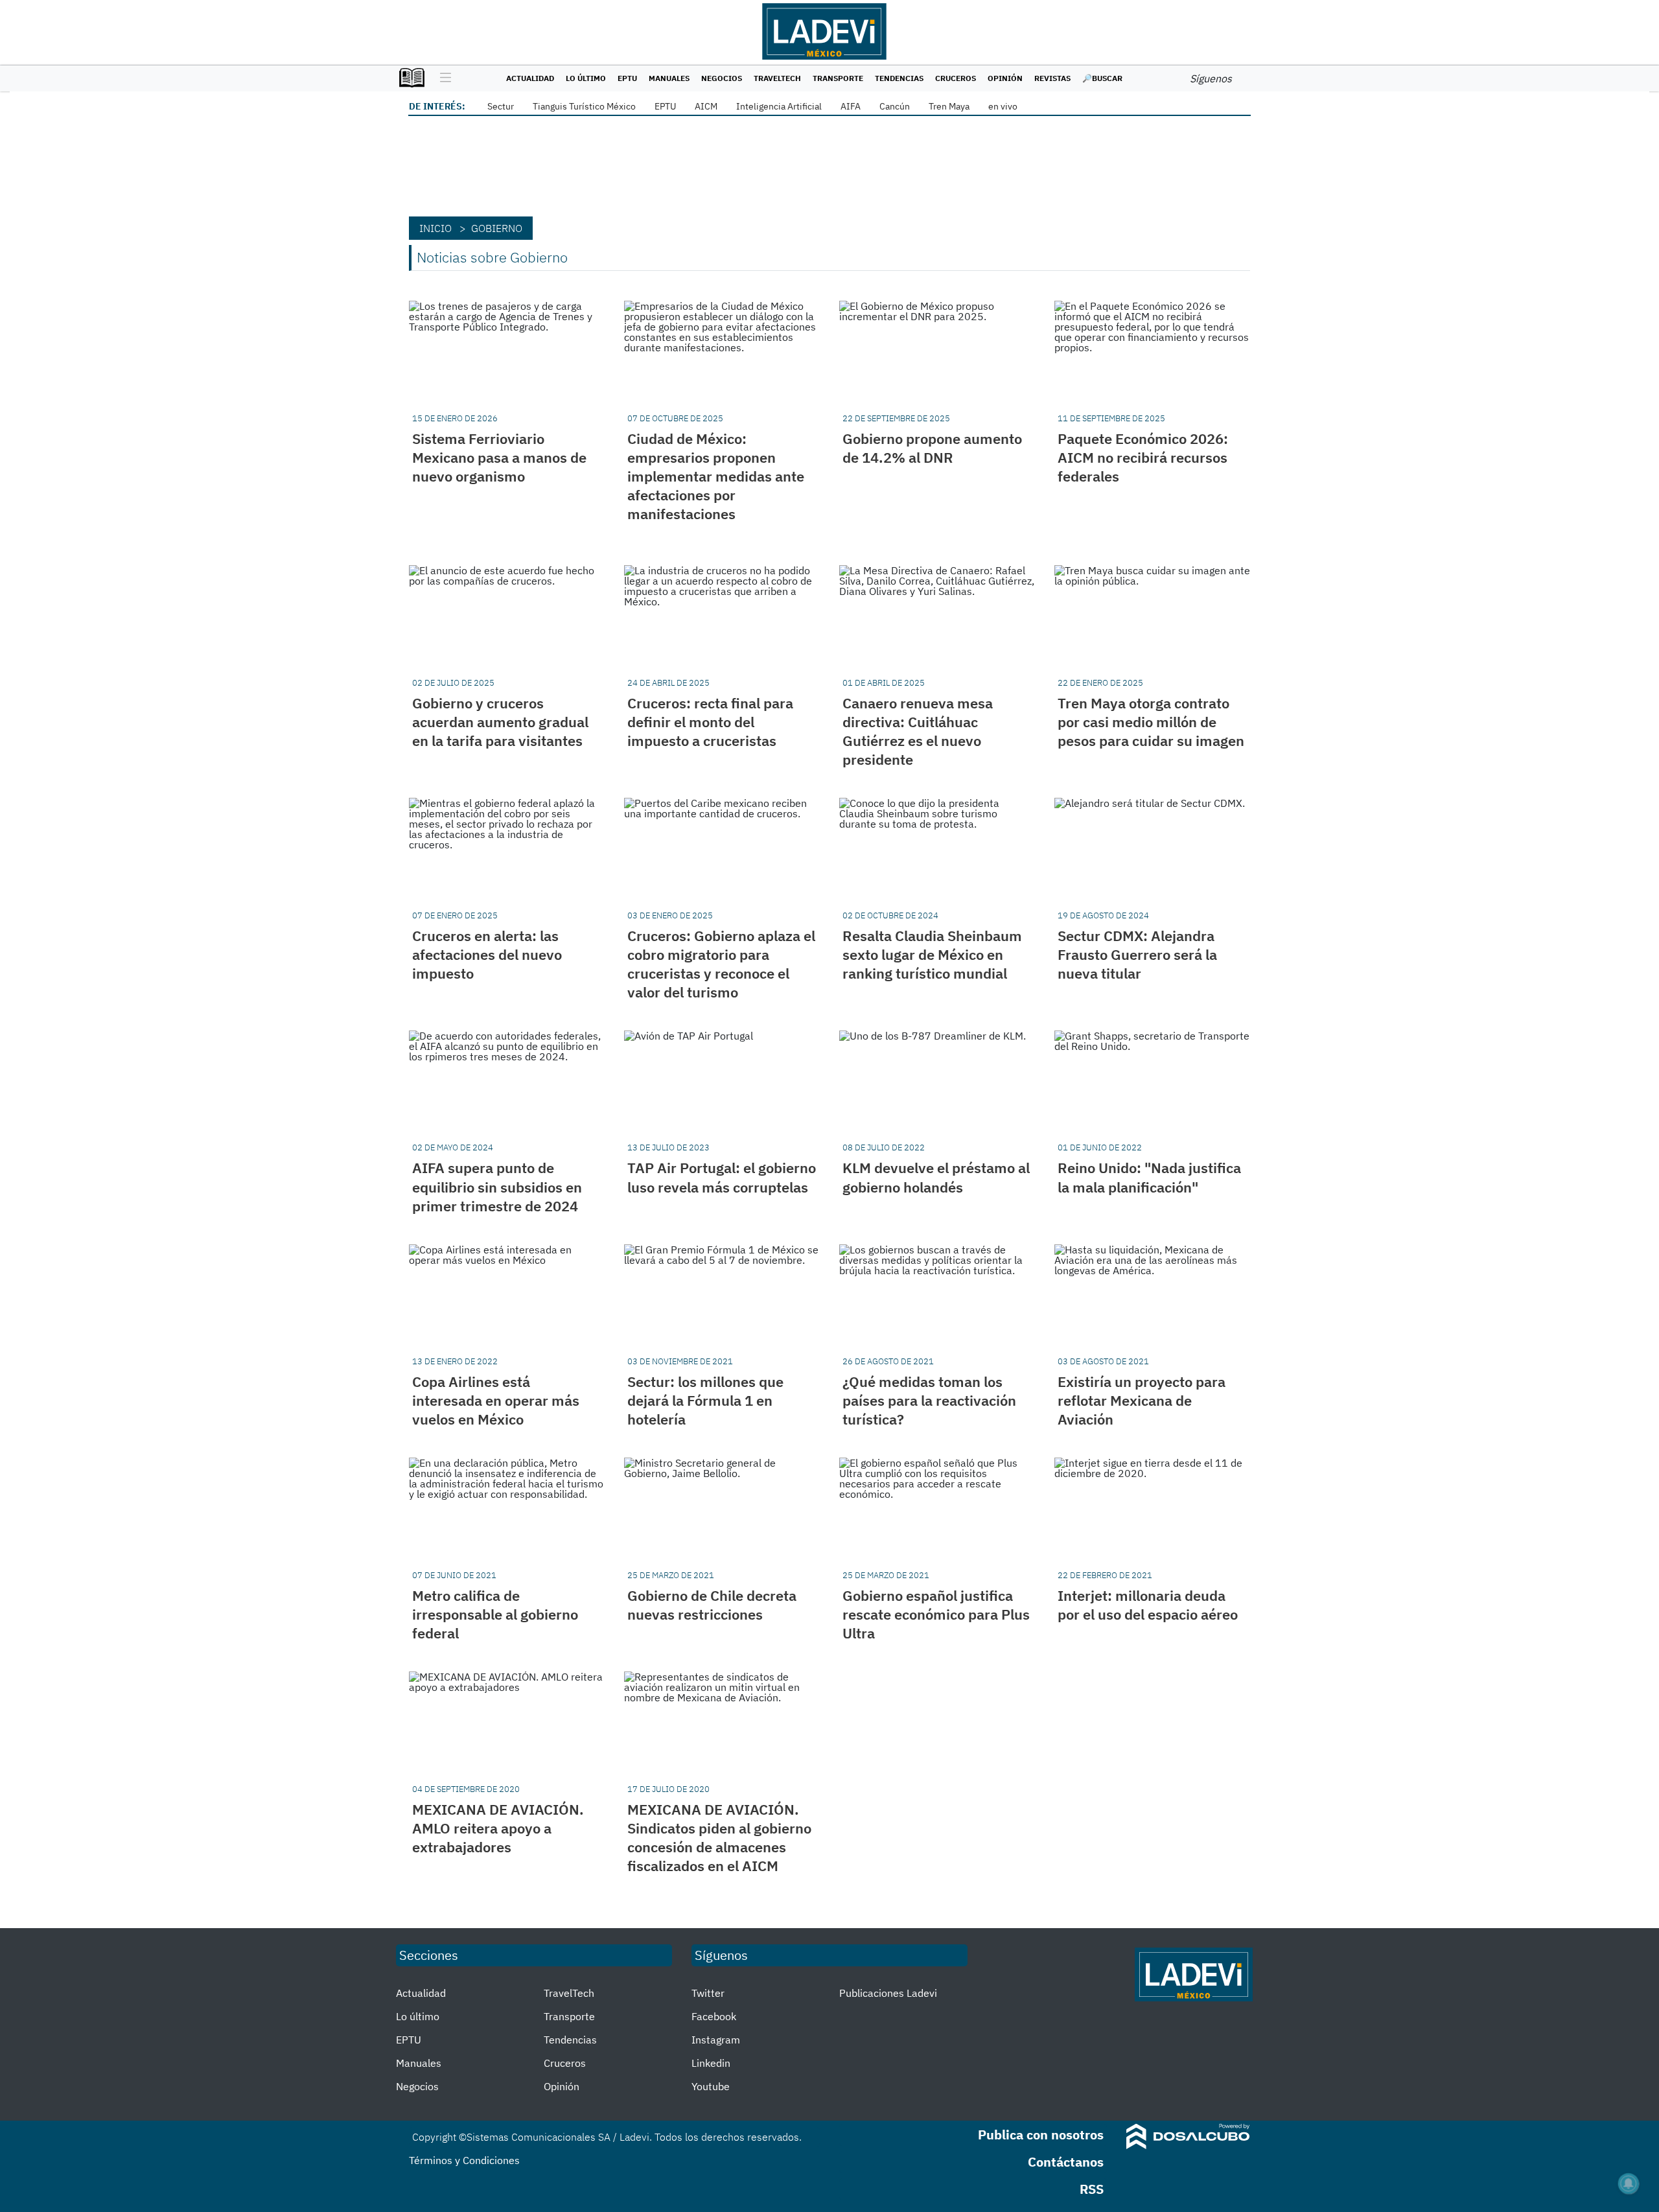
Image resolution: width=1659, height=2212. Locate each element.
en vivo (1003, 106)
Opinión (1005, 78)
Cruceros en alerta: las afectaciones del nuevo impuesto (487, 954)
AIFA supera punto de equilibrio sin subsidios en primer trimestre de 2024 (497, 1186)
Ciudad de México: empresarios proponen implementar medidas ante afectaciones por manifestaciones (716, 476)
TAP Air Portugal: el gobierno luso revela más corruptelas (722, 1177)
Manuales (669, 78)
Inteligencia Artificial (779, 106)
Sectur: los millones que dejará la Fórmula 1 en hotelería (705, 1400)
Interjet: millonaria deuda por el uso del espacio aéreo (1148, 1605)
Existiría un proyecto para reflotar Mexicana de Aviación (1142, 1400)
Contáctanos (1066, 2162)
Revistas (1052, 78)
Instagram (716, 2040)
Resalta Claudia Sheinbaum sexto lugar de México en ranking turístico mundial (932, 954)
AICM (706, 106)
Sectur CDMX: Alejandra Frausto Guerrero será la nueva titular (1137, 954)
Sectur (501, 106)
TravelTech (777, 78)
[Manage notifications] (1629, 2183)
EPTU (627, 78)
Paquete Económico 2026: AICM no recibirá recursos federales (1143, 457)
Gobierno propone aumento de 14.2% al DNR (932, 448)
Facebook (714, 2016)
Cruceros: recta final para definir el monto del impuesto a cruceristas (710, 722)
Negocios (722, 78)
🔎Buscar (1102, 78)
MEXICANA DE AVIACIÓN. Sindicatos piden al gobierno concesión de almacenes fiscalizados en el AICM (719, 1837)
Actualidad (530, 78)
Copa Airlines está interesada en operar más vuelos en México (496, 1400)
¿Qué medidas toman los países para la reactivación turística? (929, 1400)
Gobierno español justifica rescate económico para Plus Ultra (936, 1614)
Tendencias (899, 78)
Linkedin (711, 2063)
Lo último (586, 78)
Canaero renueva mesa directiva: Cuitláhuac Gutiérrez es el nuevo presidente (918, 731)
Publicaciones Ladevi (888, 1993)
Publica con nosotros (1041, 2135)
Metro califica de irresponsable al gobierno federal (495, 1614)
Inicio (435, 228)
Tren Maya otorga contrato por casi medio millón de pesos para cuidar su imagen (1151, 722)
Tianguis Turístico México (584, 106)
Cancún (895, 106)
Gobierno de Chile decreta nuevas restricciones (712, 1605)
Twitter (708, 1993)
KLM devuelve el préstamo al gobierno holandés (936, 1177)
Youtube (711, 2086)
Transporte (838, 78)
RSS (1092, 2189)
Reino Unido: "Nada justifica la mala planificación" (1149, 1177)
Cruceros (956, 78)
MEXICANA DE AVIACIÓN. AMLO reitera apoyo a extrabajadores (498, 1828)
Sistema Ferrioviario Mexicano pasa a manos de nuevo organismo (499, 457)
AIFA (851, 106)
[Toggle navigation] (442, 78)
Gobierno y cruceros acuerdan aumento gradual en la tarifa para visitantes (500, 722)
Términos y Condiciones (464, 2160)
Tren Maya (949, 106)
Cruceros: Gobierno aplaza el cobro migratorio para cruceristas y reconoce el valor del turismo (721, 964)
